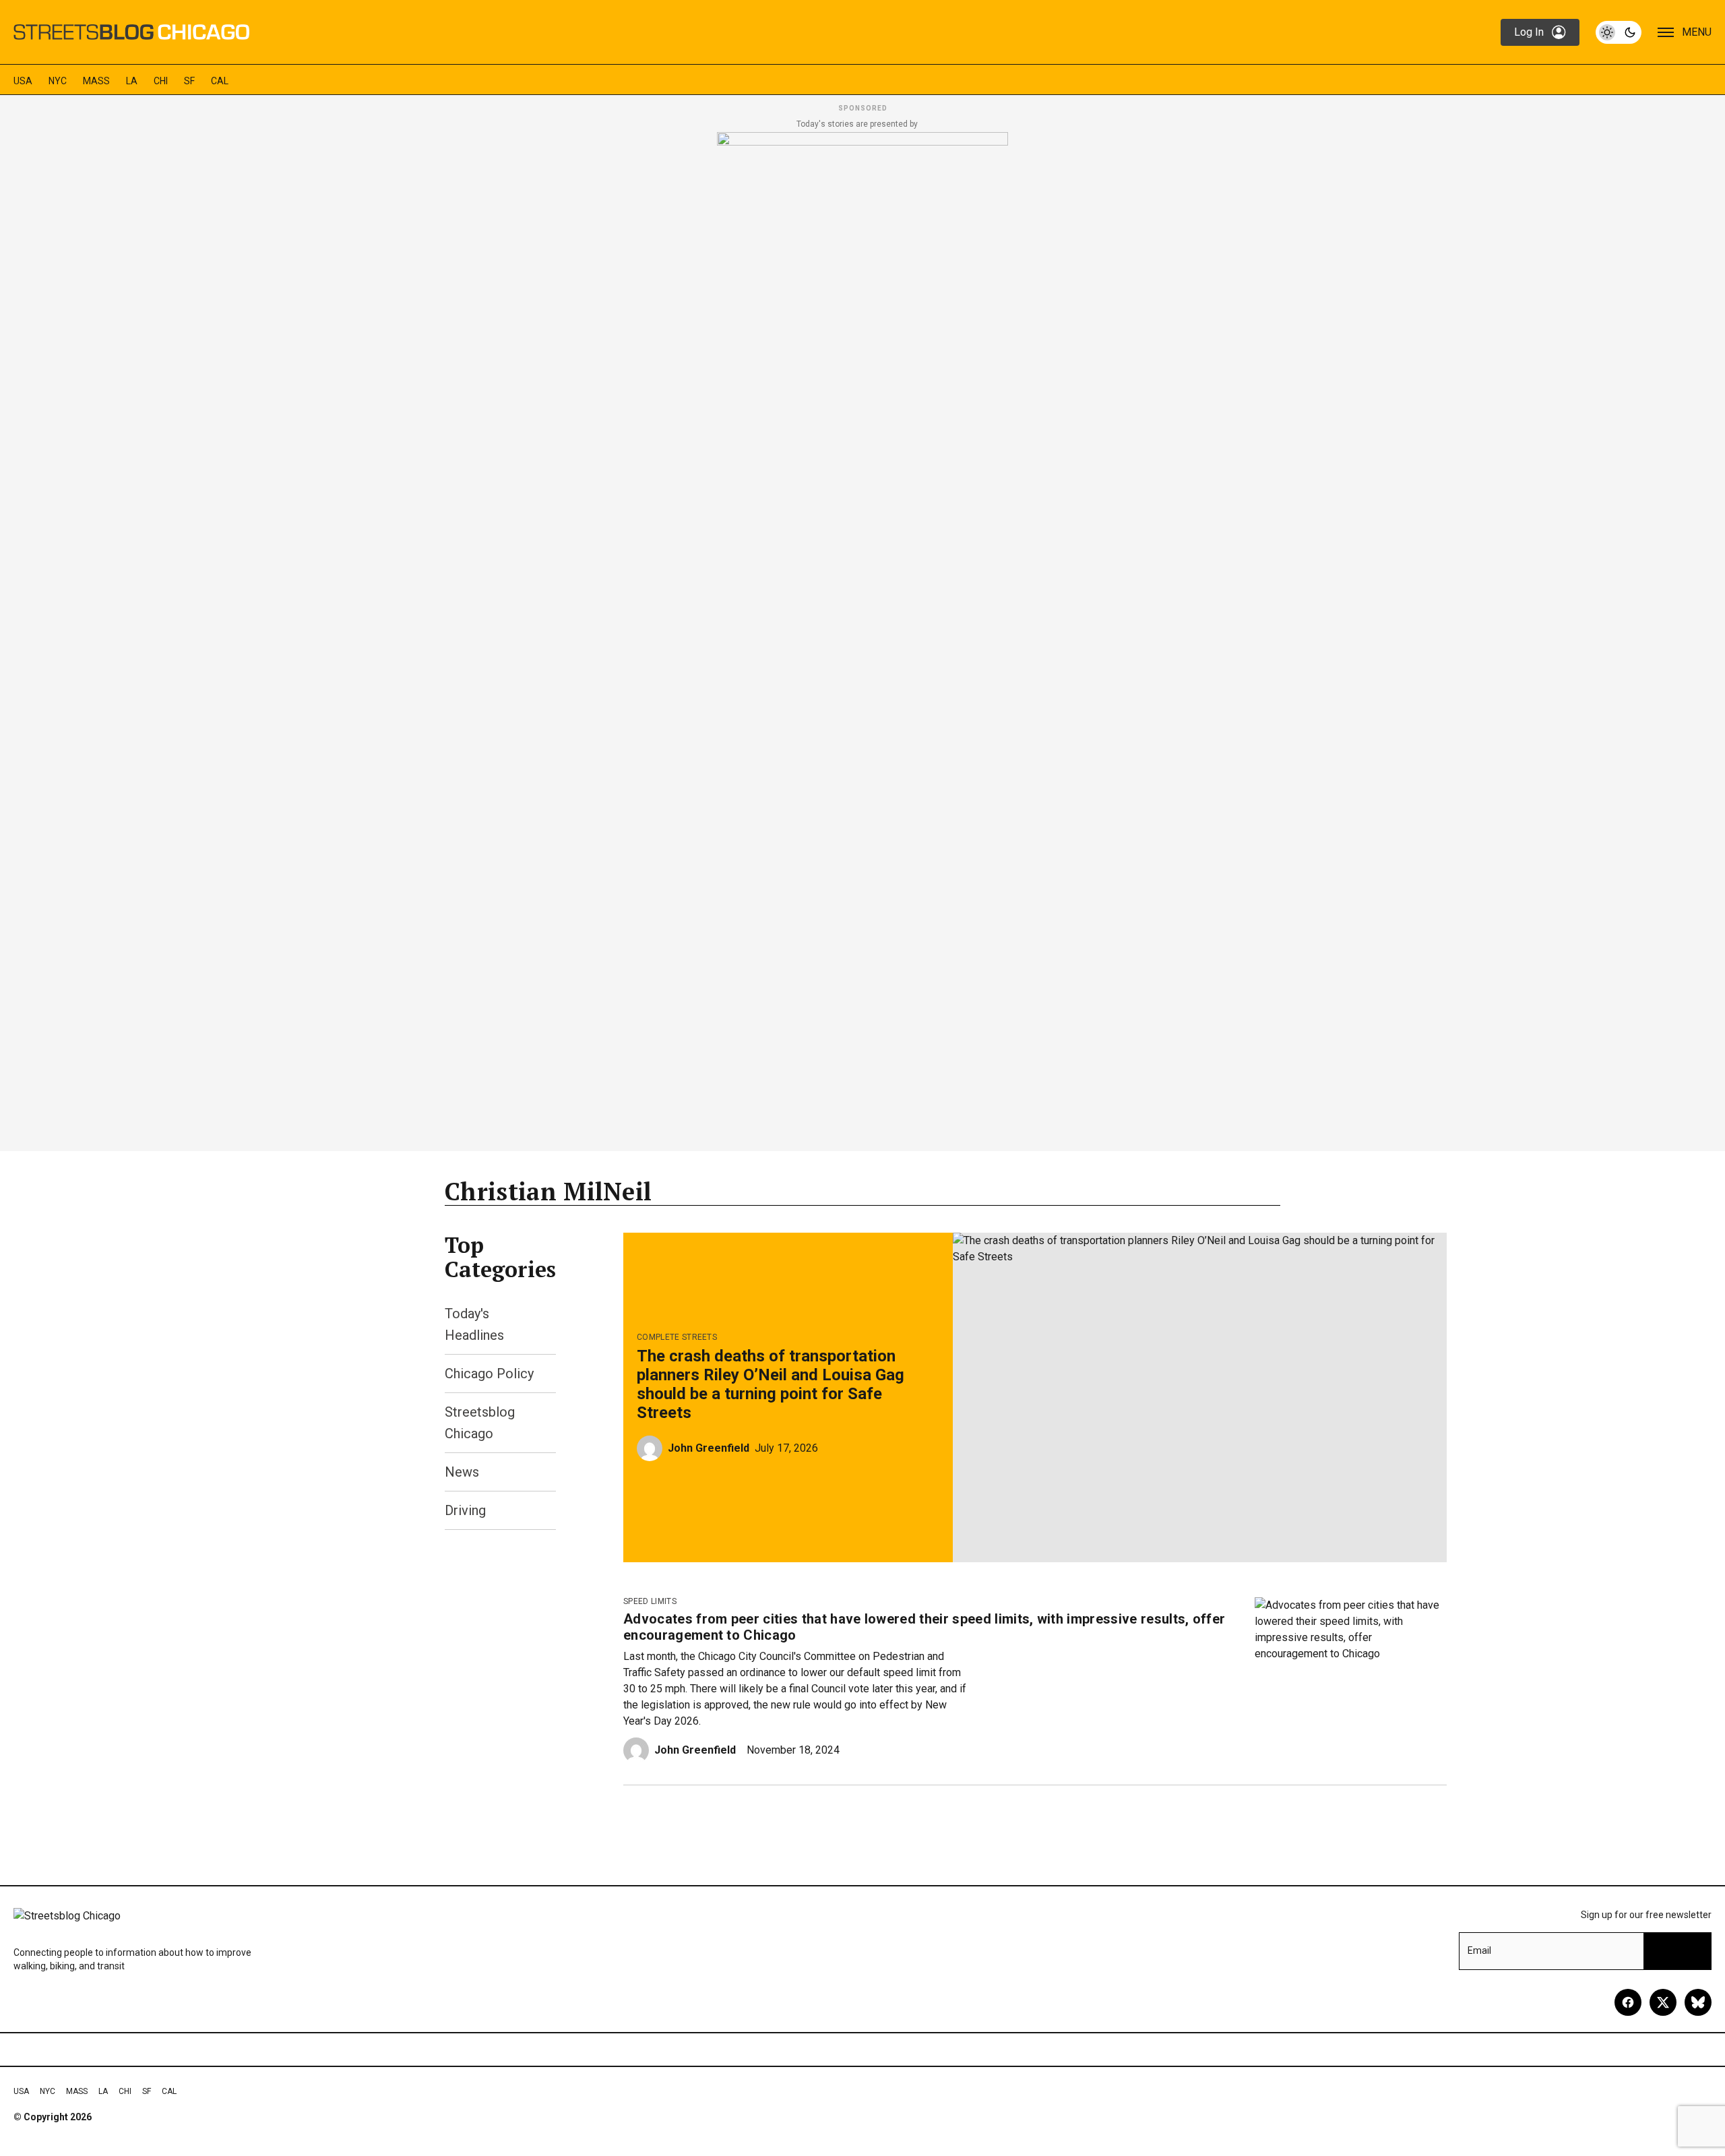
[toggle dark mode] (1619, 32)
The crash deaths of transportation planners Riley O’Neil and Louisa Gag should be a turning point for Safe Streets (771, 1384)
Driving (465, 1510)
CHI (161, 81)
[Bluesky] (1698, 2002)
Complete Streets (677, 1337)
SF (189, 81)
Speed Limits (650, 1601)
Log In (1529, 32)
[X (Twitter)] (1663, 2002)
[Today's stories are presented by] (862, 638)
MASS (96, 81)
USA (23, 81)
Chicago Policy (489, 1374)
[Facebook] (1628, 2002)
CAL (220, 81)
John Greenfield (709, 1448)
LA (132, 81)
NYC (58, 81)
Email (1479, 1950)
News (462, 1472)
